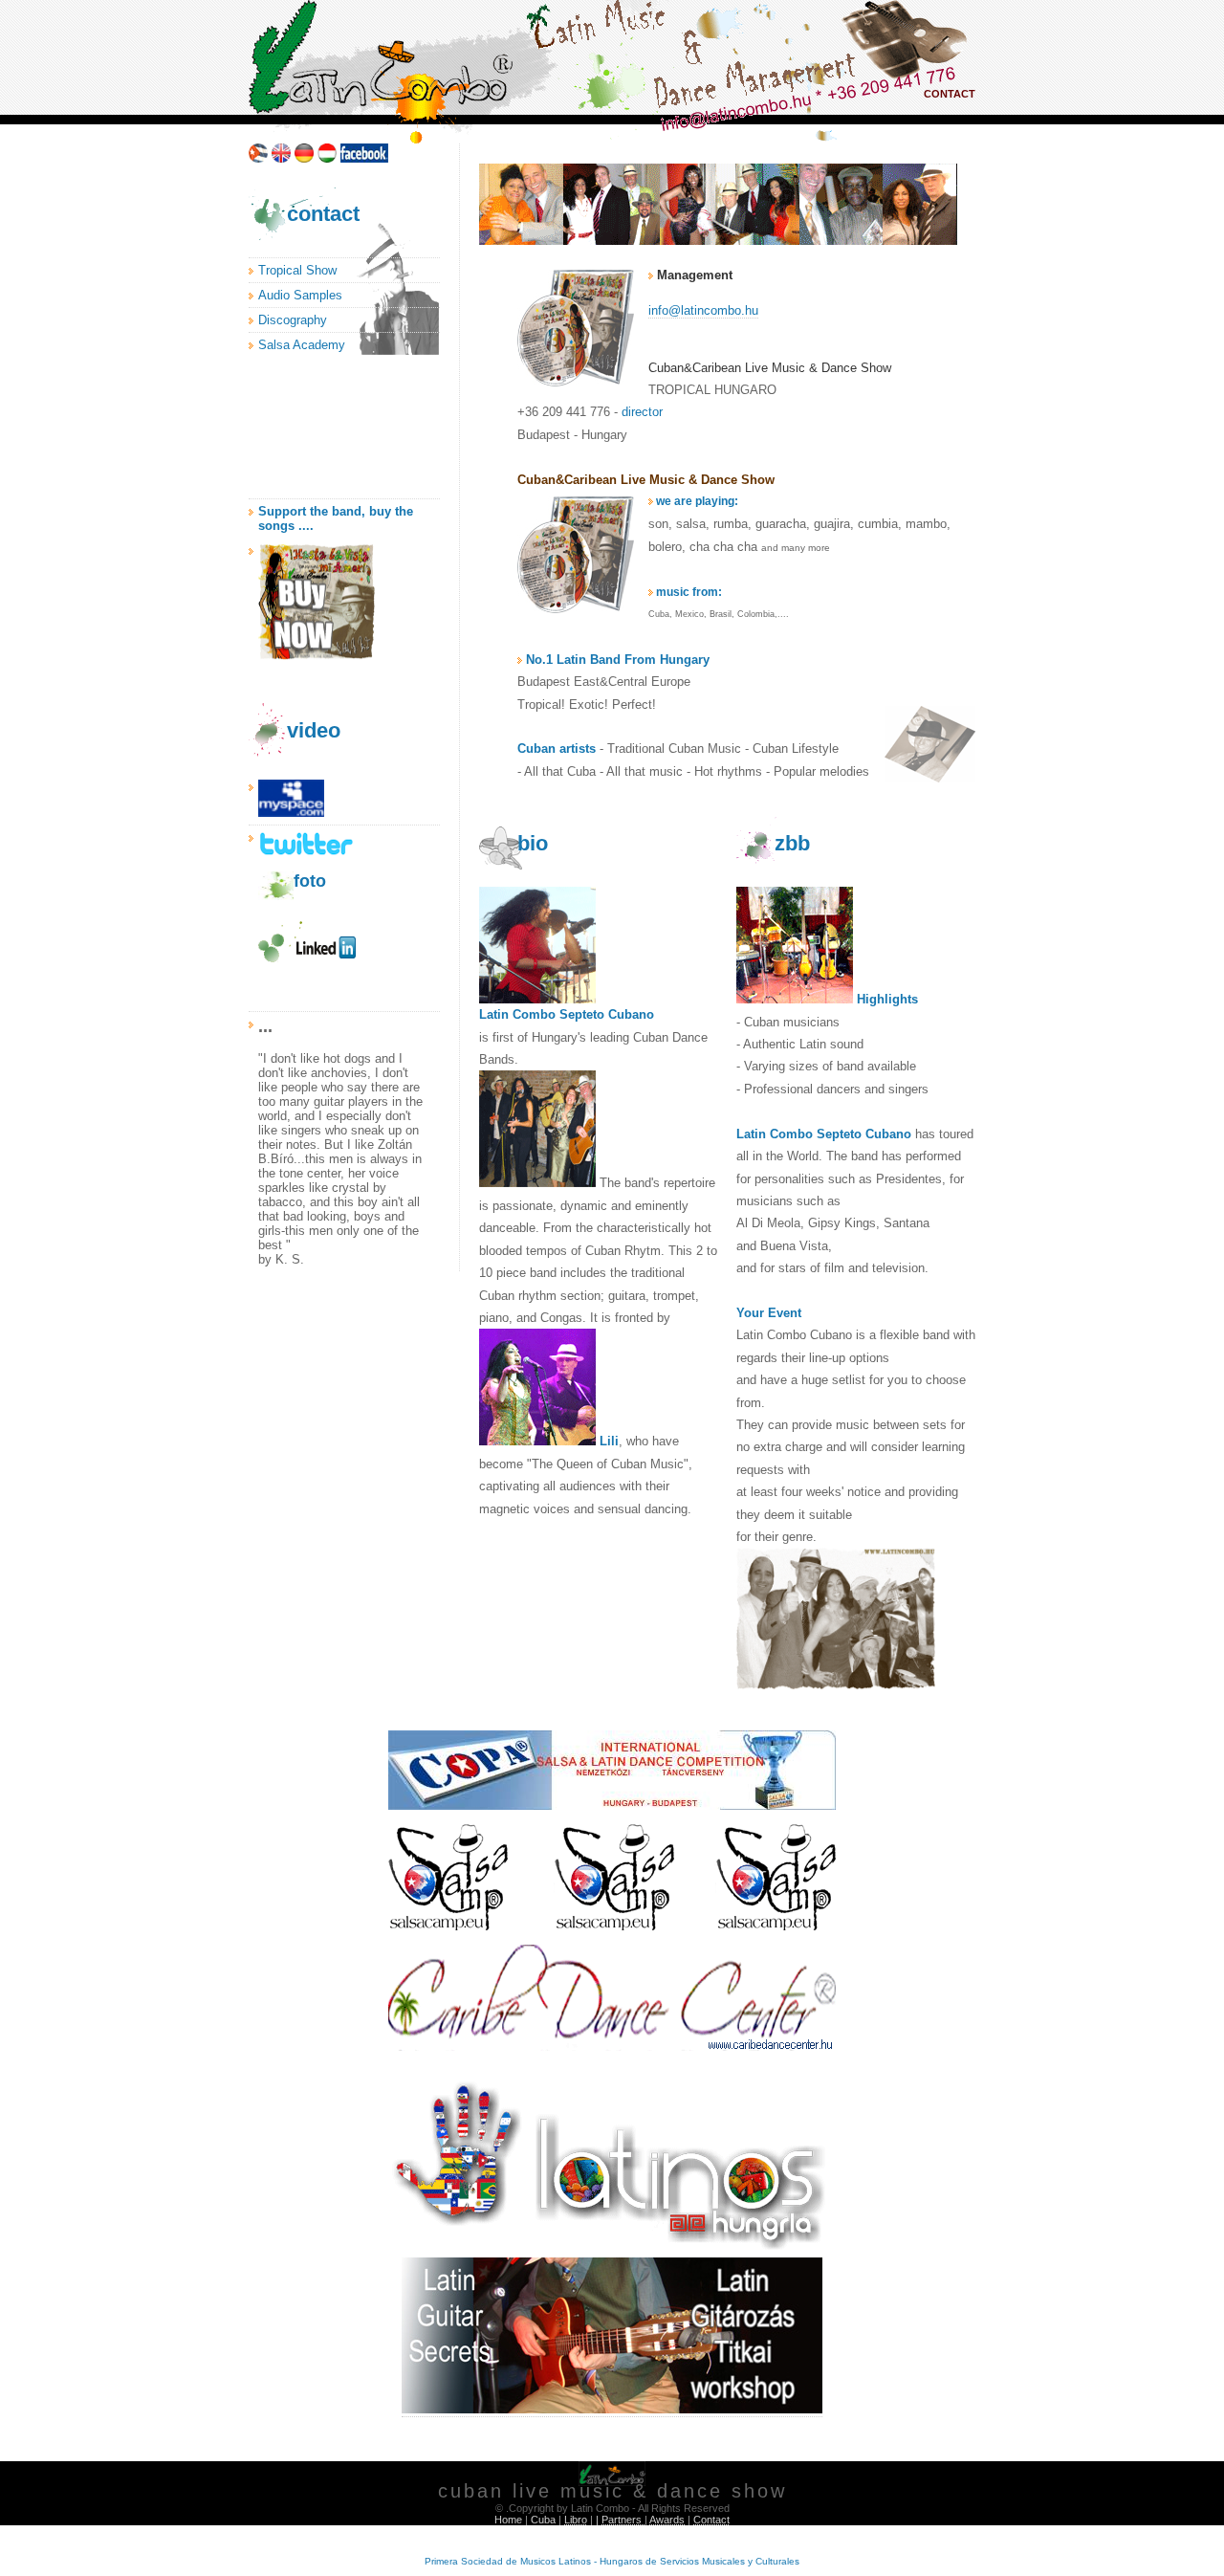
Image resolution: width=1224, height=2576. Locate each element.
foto (310, 881)
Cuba (543, 2520)
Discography (293, 320)
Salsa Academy (302, 345)
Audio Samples (300, 295)
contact (323, 214)
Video (314, 730)
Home (508, 2520)
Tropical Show (297, 270)
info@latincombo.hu (703, 310)
